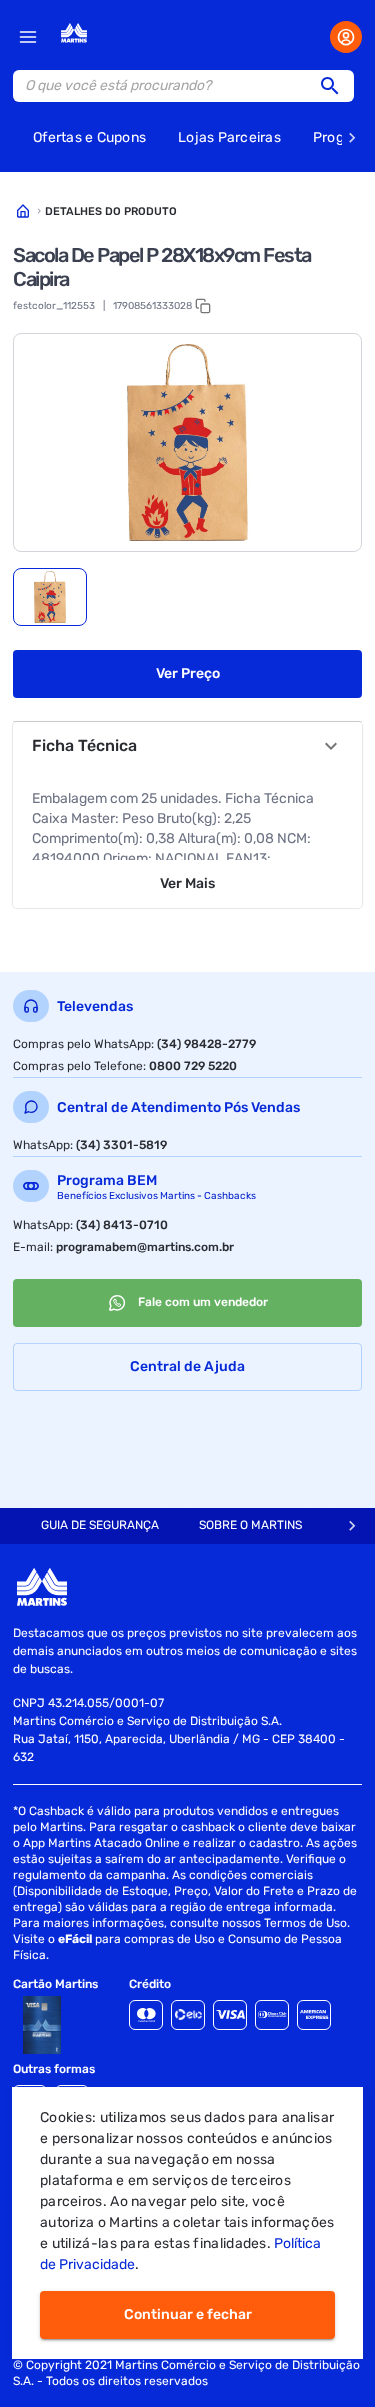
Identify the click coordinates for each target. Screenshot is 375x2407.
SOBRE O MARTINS (250, 1525)
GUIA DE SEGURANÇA (100, 1525)
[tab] (50, 597)
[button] (336, 86)
